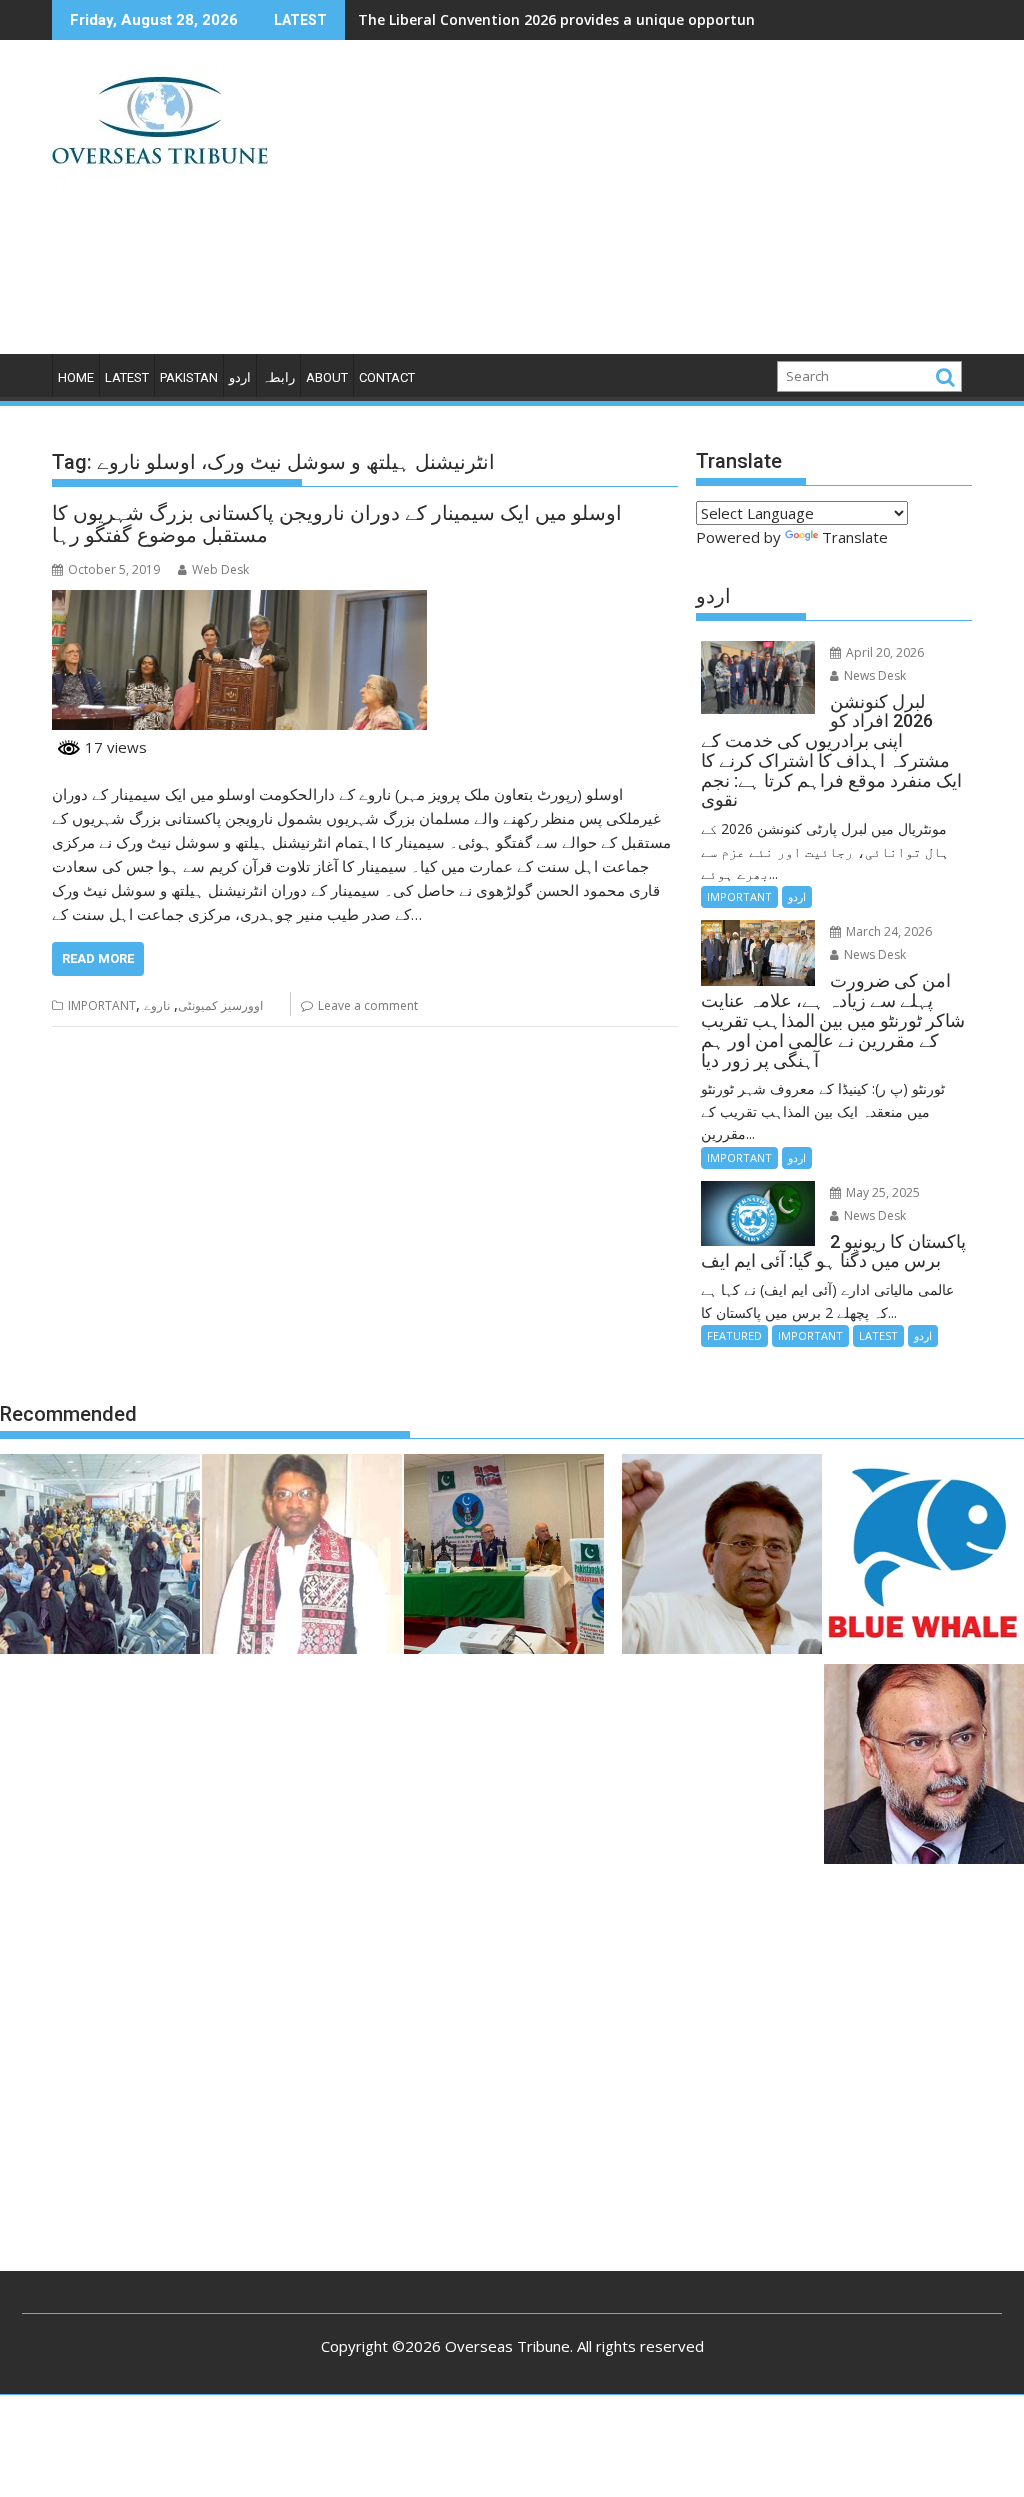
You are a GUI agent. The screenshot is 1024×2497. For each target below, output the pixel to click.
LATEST (127, 377)
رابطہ (278, 377)
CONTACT (387, 377)
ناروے (157, 1005)
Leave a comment (368, 1005)
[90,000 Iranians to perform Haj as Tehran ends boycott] (100, 1557)
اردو (240, 377)
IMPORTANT (102, 1005)
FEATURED (734, 1335)
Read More (98, 958)
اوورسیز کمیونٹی (220, 1005)
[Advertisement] (659, 205)
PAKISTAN (189, 377)
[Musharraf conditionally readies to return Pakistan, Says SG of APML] (722, 1557)
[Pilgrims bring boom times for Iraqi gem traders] (924, 1557)
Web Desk (220, 569)
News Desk (873, 675)
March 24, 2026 (887, 931)
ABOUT (327, 377)
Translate (855, 537)
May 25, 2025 (881, 1192)
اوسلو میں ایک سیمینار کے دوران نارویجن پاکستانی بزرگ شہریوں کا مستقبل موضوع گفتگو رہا (337, 524)
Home (76, 377)
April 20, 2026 (883, 652)
